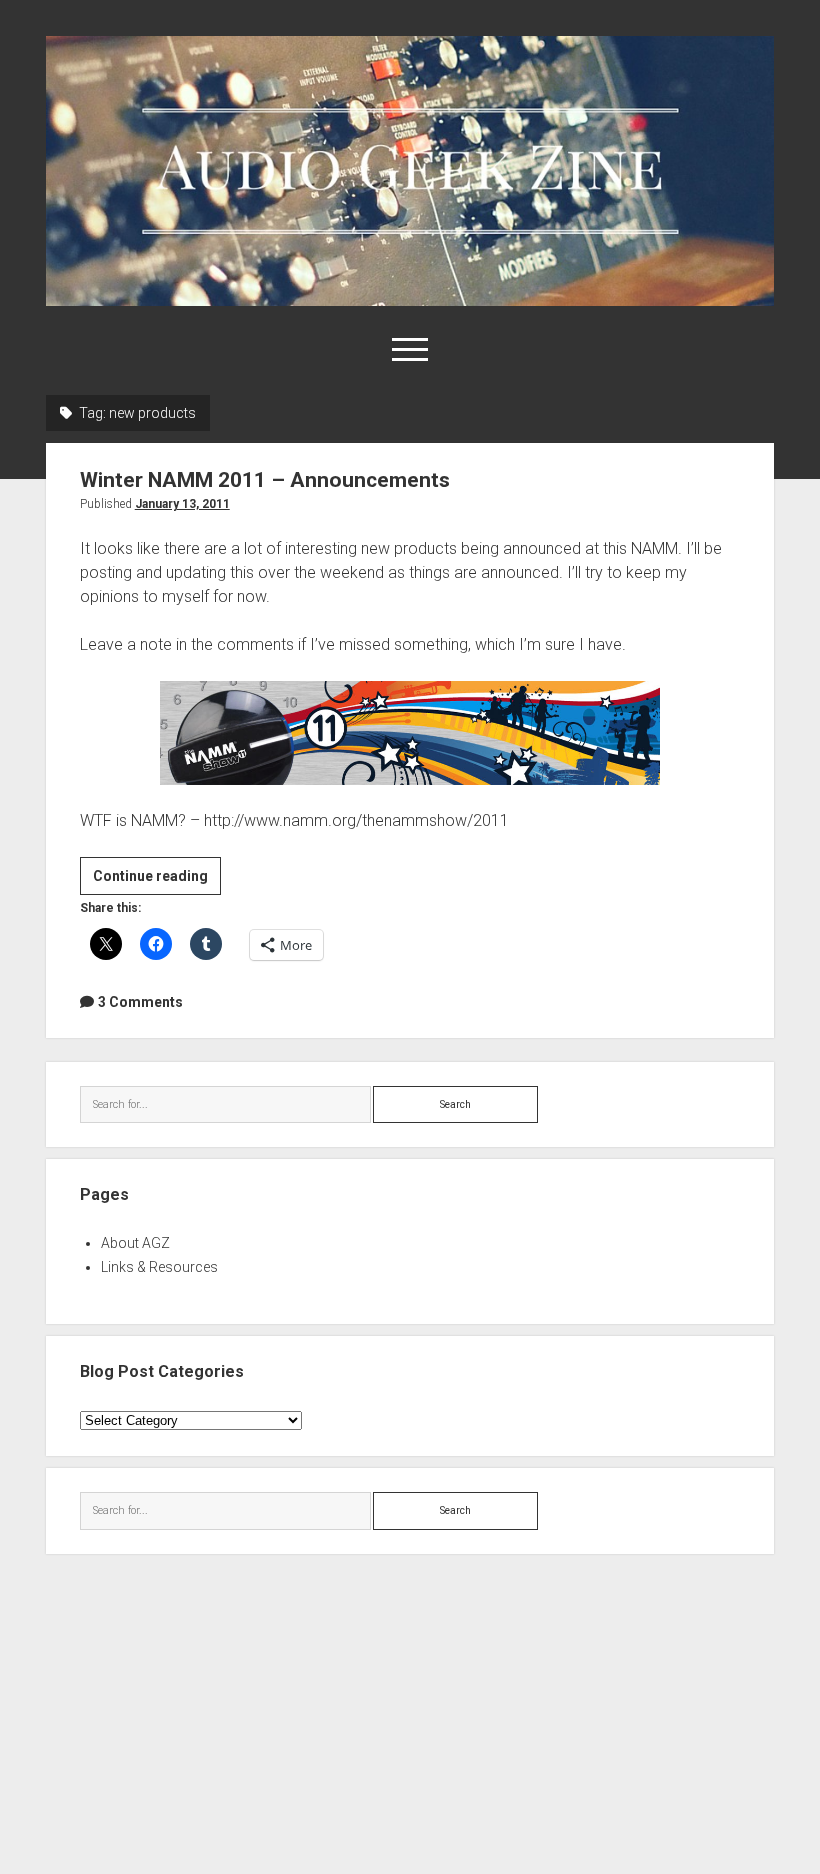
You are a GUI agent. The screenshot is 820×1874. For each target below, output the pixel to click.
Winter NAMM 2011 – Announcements (265, 480)
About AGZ (135, 1243)
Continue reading (157, 881)
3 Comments (140, 1002)
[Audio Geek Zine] (410, 299)
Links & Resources (159, 1267)
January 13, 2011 (182, 504)
